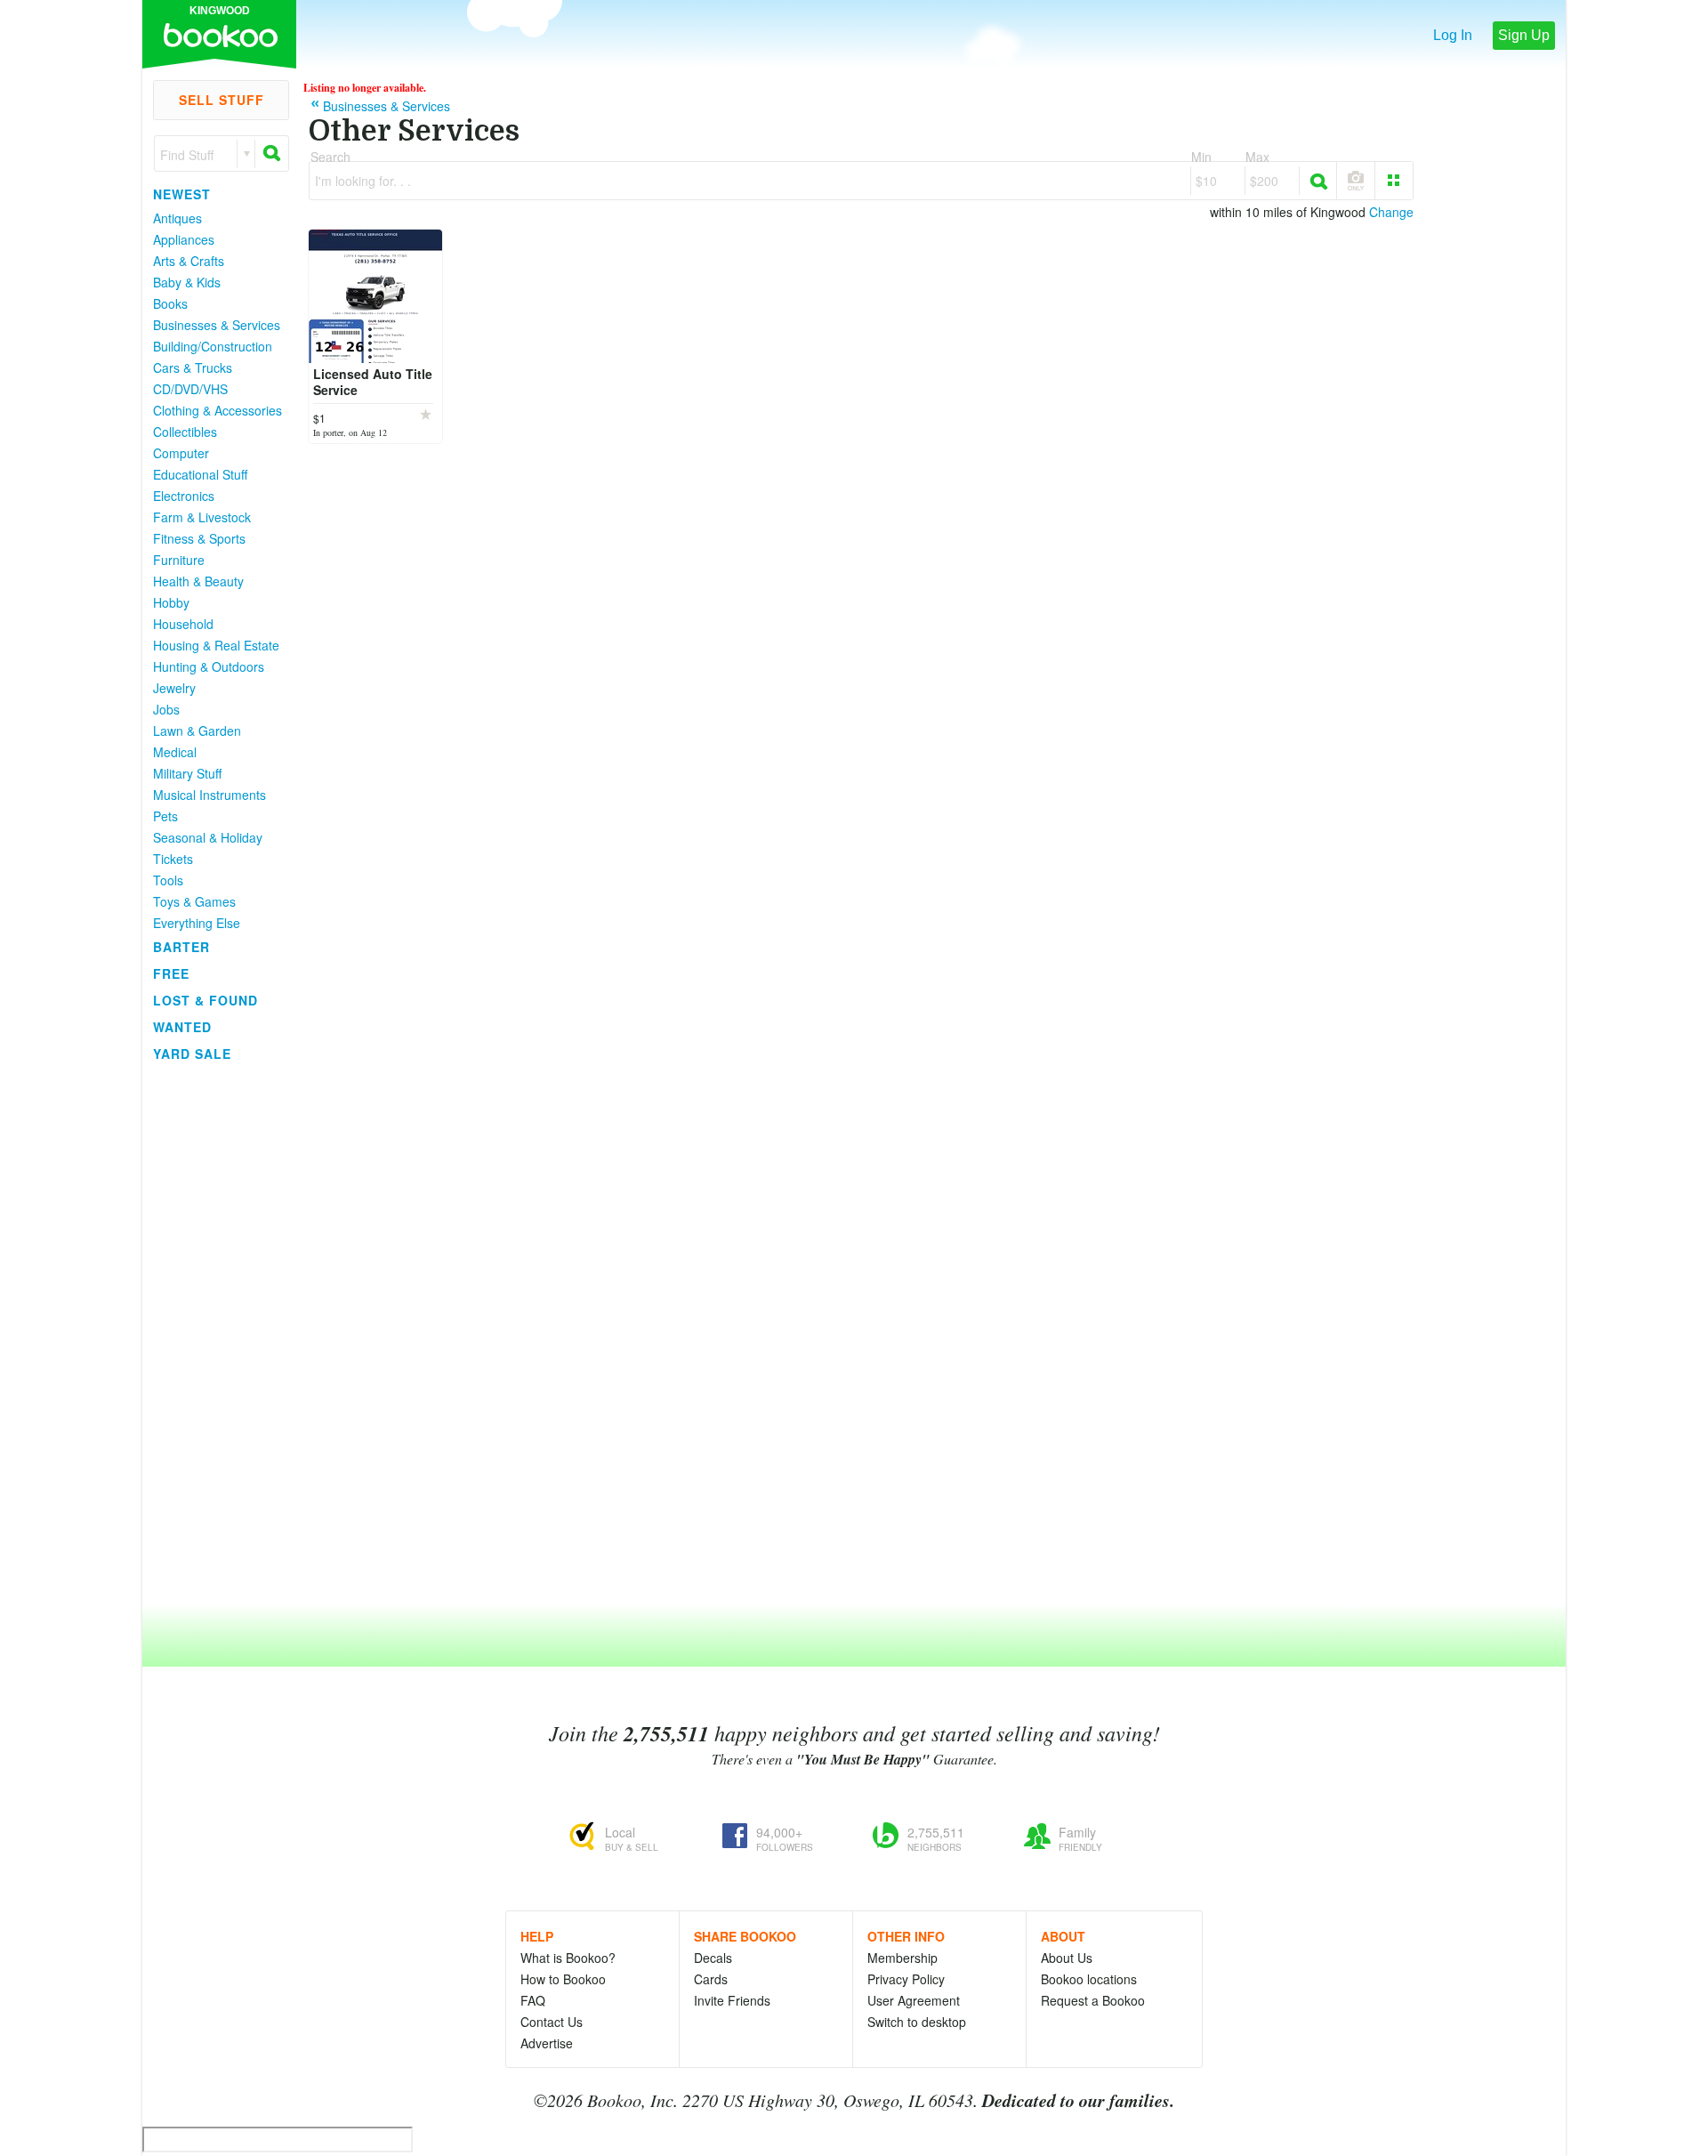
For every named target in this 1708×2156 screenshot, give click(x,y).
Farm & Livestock (202, 517)
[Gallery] (1394, 181)
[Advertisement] (213, 1334)
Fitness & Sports (199, 538)
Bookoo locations (1089, 1979)
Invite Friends (732, 2000)
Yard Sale (192, 1054)
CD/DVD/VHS (190, 389)
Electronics (184, 496)
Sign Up (1524, 35)
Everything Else (197, 923)
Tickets (173, 859)
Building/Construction (213, 346)
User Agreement (914, 2000)
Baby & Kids (187, 282)
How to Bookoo (563, 1979)
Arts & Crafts (189, 261)
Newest (182, 194)
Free (171, 973)
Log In (1453, 35)
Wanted (182, 1027)
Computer (181, 453)
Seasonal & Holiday (208, 837)
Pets (165, 816)
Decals (713, 1958)
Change (1391, 212)
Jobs (166, 709)
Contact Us (552, 2022)
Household (183, 624)
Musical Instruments (209, 795)
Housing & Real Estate (216, 645)
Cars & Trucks (193, 367)
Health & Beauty (198, 581)
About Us (1067, 1958)
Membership (902, 1958)
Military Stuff (187, 773)
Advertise (547, 2043)
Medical (175, 752)
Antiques (177, 218)
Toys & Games (194, 901)
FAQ (533, 2000)
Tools (168, 880)
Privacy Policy (906, 1979)
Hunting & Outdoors (209, 666)
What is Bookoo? (568, 1958)
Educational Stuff (200, 474)
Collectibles (185, 432)
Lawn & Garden (197, 731)
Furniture (179, 560)
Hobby (171, 602)
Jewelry (174, 688)
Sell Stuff (222, 100)
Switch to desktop (917, 2022)
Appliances (184, 239)
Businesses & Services (217, 325)
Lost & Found (205, 1000)
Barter (181, 947)
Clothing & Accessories (218, 410)
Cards (711, 1979)
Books (170, 303)
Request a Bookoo (1093, 2000)
